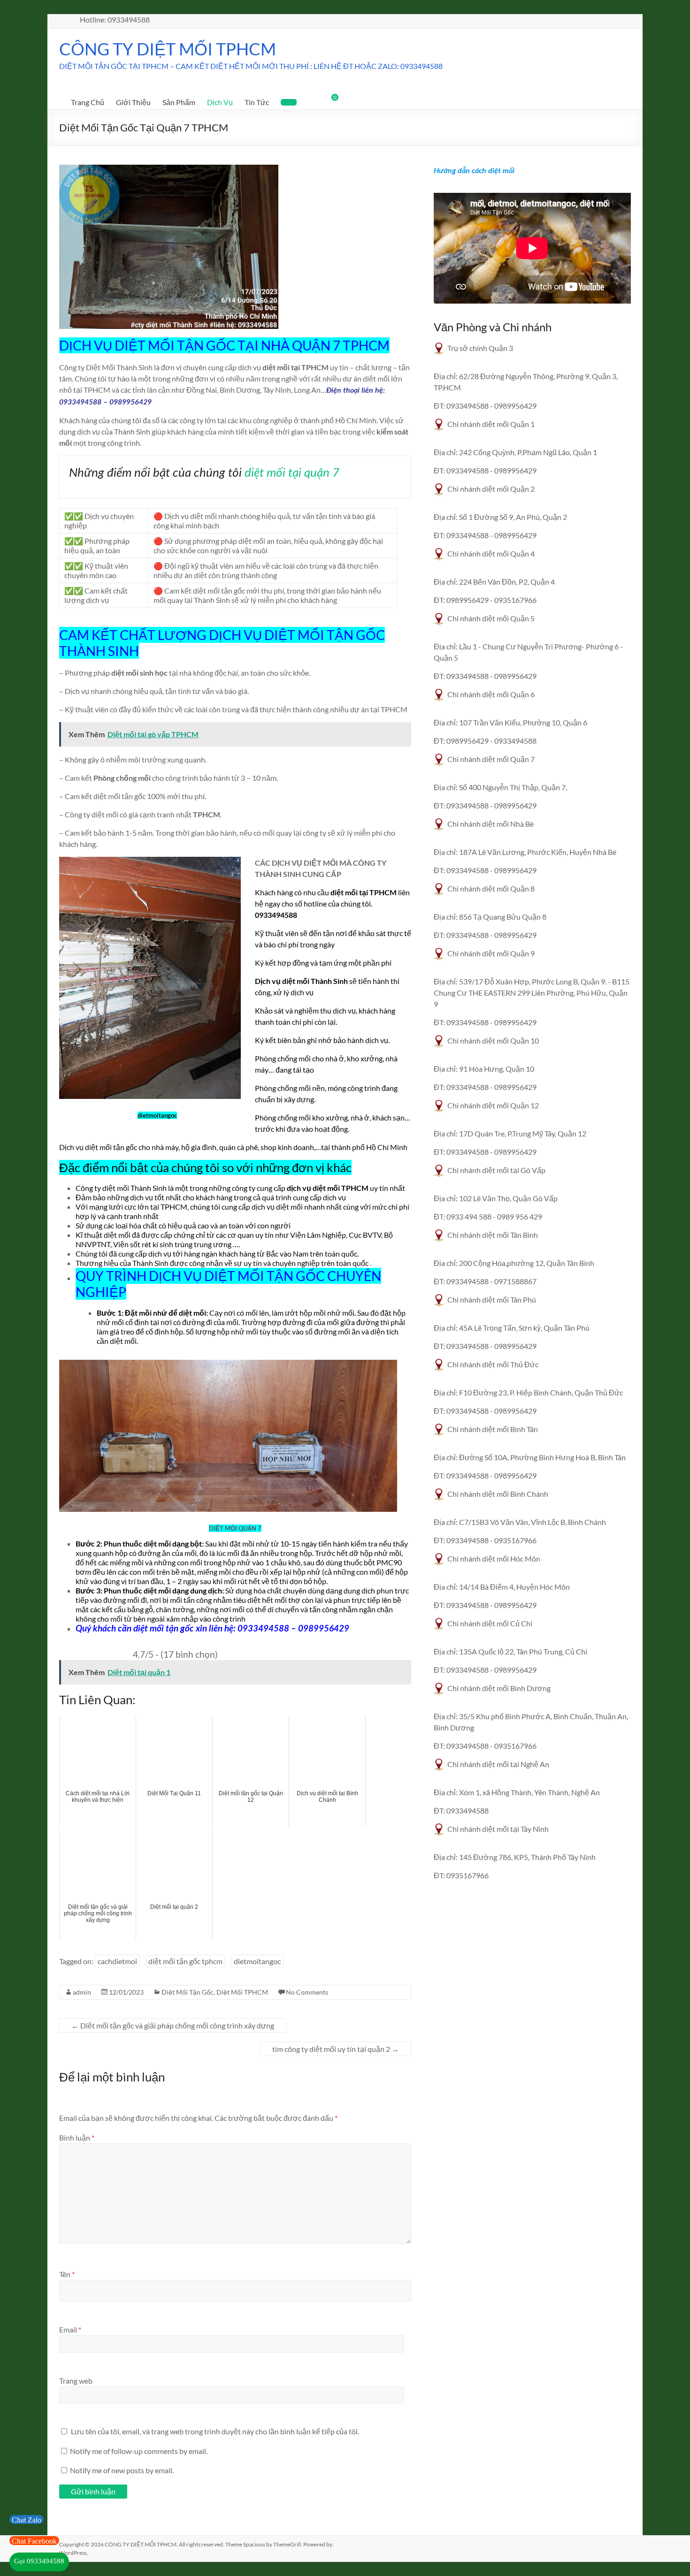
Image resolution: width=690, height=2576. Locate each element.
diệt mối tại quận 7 (292, 473)
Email (70, 2329)
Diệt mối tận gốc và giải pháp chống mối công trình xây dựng (173, 2025)
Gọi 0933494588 (39, 2561)
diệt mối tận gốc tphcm (185, 1961)
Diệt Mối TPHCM (242, 1992)
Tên (67, 2274)
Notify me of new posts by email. (122, 2470)
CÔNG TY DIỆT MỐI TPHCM (168, 49)
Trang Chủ (88, 102)
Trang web (76, 2381)
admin (82, 1992)
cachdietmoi (117, 1961)
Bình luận (77, 2138)
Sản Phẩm (179, 102)
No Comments (307, 1992)
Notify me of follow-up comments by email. (139, 2451)
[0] (329, 101)
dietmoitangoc (257, 1961)
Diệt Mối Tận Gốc (188, 1992)
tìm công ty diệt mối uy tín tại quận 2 (336, 2049)
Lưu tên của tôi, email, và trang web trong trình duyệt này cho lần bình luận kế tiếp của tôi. (215, 2431)
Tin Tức (257, 102)
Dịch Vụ (220, 102)
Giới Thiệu (133, 102)
